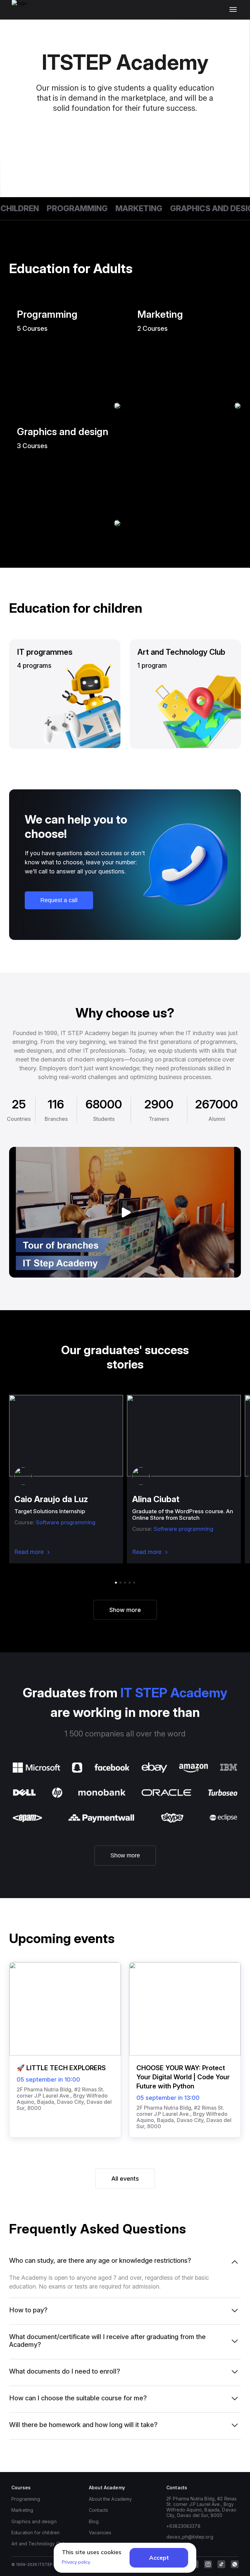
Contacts (98, 2510)
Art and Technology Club (39, 2544)
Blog (94, 2521)
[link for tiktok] (221, 2564)
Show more (125, 1610)
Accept (159, 2558)
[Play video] (125, 1212)
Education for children (35, 2532)
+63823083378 (183, 2526)
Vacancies (100, 2532)
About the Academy (110, 2499)
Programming (63, 208)
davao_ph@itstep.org (190, 2537)
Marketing (124, 208)
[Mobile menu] (235, 10)
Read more (29, 1552)
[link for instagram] (208, 2564)
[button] (116, 1583)
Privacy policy (76, 2562)
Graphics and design (200, 208)
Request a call (59, 900)
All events (125, 2179)
